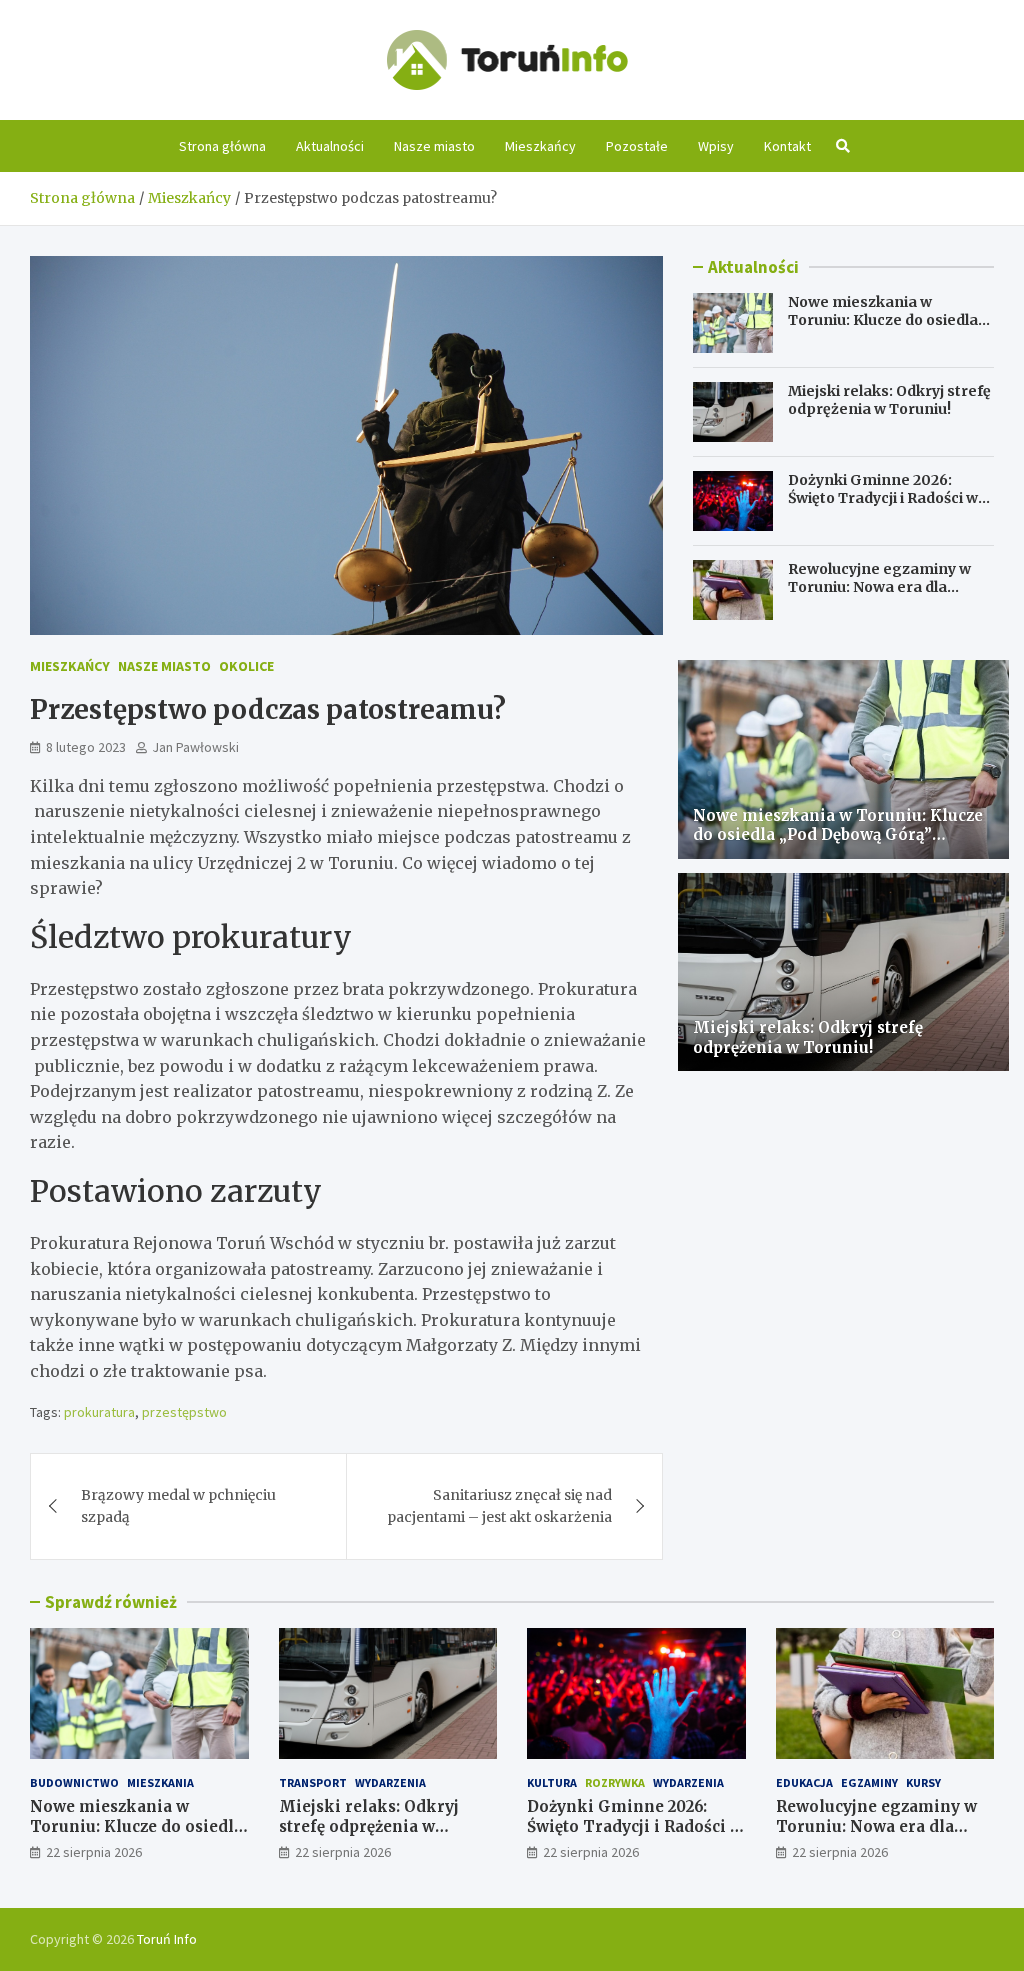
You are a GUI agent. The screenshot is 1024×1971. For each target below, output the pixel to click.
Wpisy (716, 146)
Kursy (923, 1782)
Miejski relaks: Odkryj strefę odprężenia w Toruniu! (889, 400)
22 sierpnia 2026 (94, 1852)
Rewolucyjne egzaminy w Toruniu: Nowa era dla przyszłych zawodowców (879, 587)
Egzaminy (869, 1782)
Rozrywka (615, 1782)
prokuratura (99, 1412)
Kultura (552, 1782)
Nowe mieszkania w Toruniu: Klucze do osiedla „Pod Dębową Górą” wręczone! (883, 329)
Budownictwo (74, 1782)
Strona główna (222, 146)
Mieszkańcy (540, 146)
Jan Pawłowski (195, 747)
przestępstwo (184, 1412)
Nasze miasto (434, 146)
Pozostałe (637, 146)
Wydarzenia (390, 1782)
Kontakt (787, 146)
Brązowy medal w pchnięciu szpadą (178, 1506)
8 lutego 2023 (86, 747)
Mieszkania (160, 1782)
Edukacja (804, 1782)
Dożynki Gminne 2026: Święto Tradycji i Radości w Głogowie (883, 498)
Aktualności (330, 146)
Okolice (246, 666)
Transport (313, 1782)
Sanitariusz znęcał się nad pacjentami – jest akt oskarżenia (499, 1506)
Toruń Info (167, 1939)
